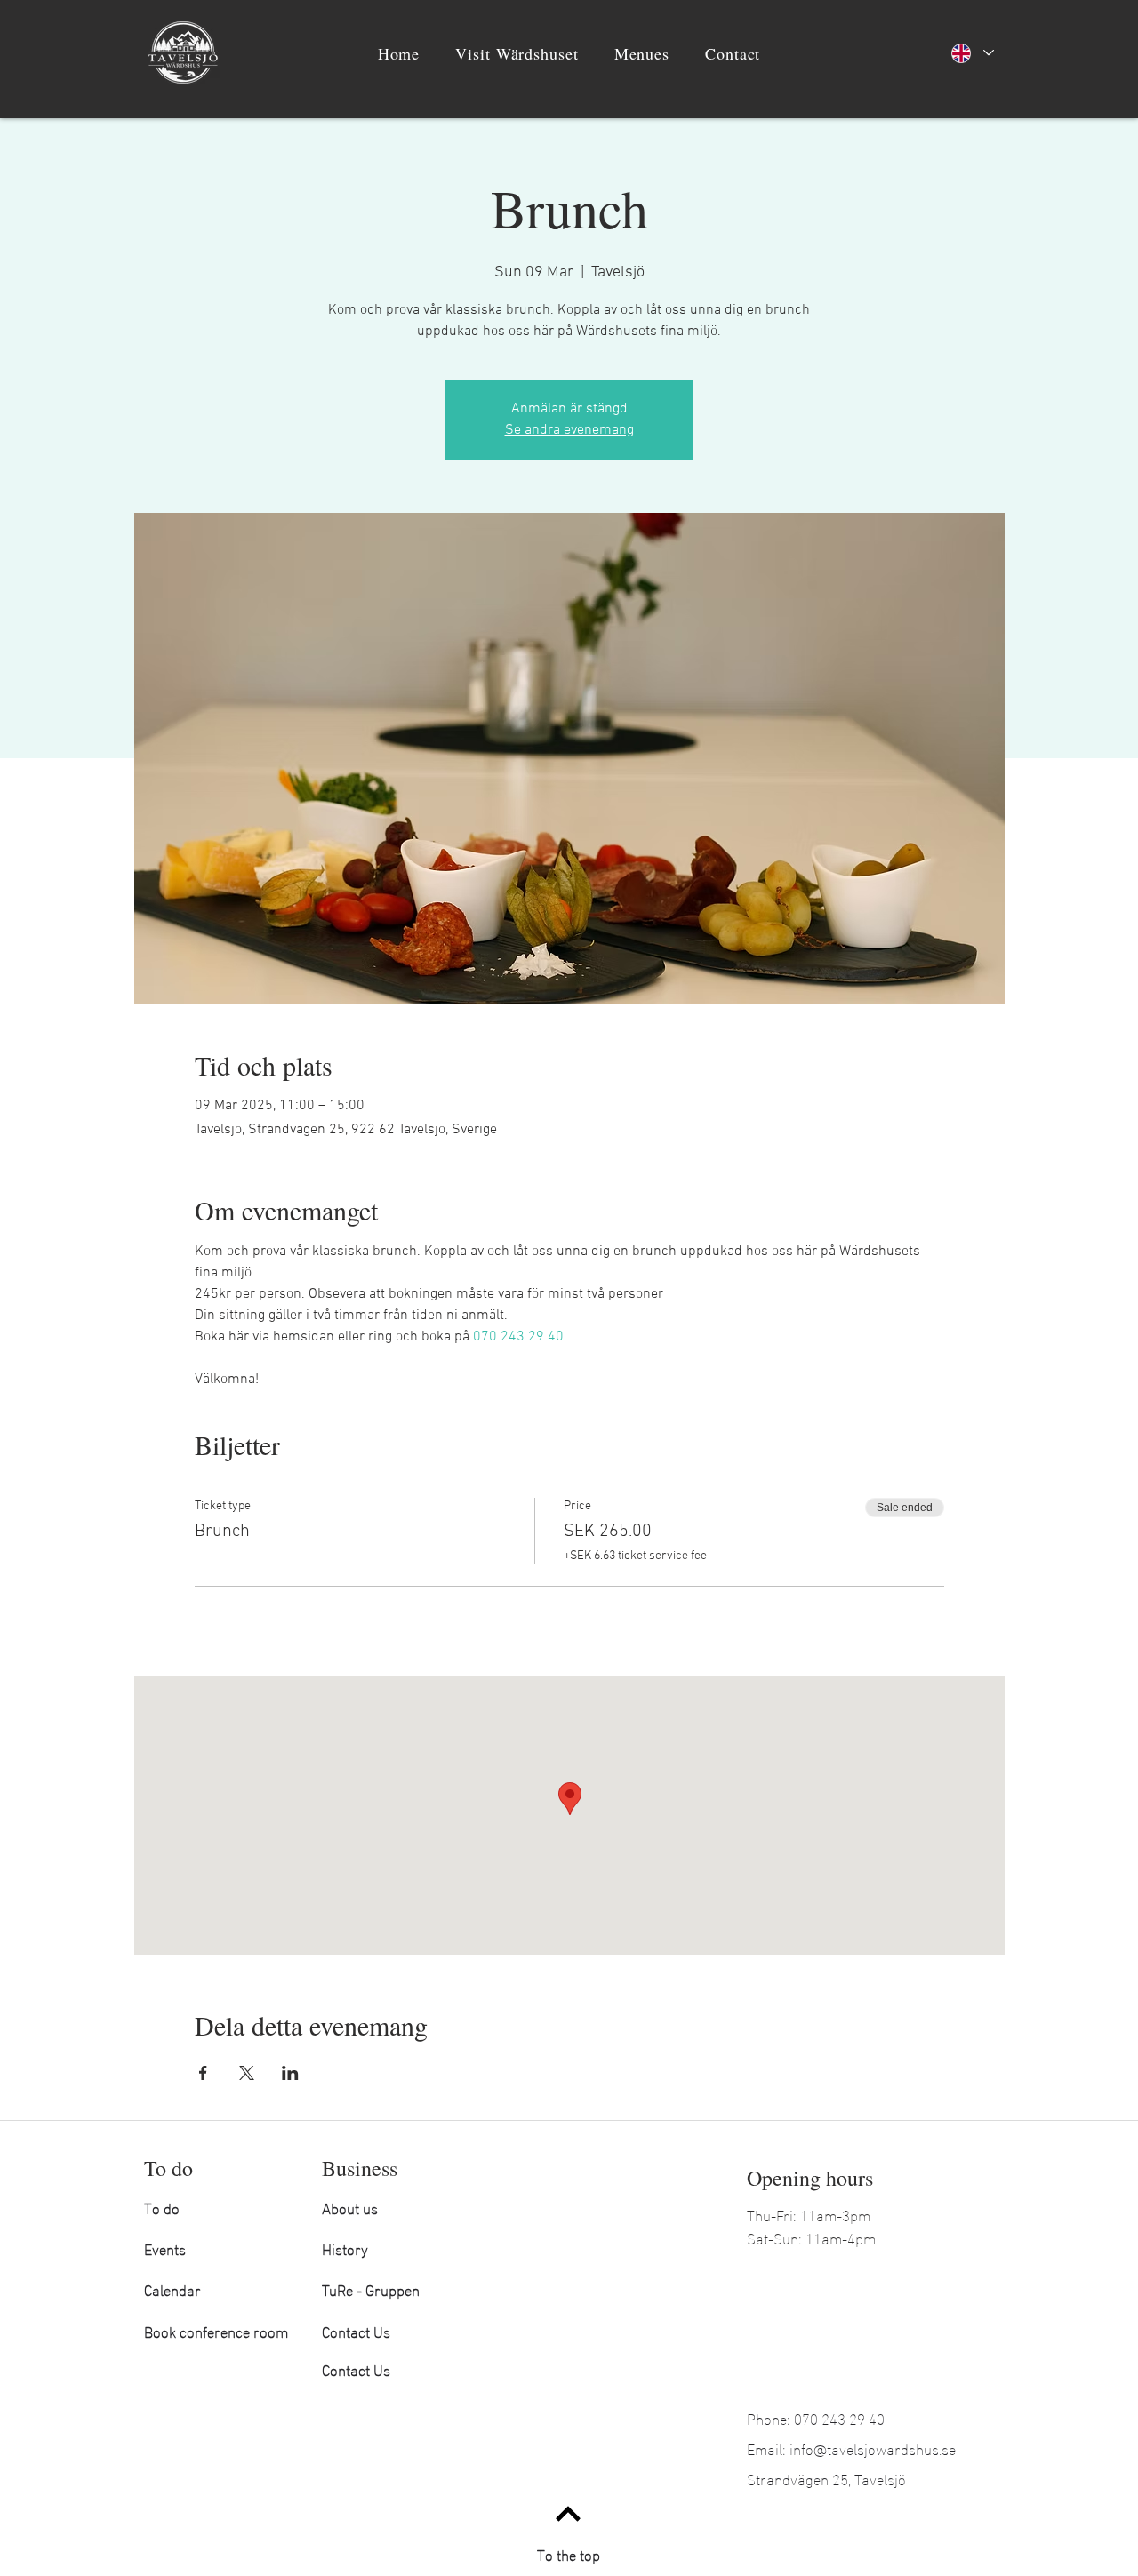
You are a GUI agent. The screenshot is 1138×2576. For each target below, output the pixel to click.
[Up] (568, 2513)
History (345, 2248)
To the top (569, 2553)
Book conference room (216, 2330)
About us (350, 2207)
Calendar (172, 2288)
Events (165, 2248)
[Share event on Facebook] (203, 2073)
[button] (517, 53)
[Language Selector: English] (972, 53)
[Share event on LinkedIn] (290, 2073)
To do (162, 2207)
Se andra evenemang (569, 430)
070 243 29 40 (839, 2417)
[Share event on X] (247, 2073)
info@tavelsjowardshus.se (873, 2448)
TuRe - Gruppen (371, 2288)
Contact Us (356, 2330)
